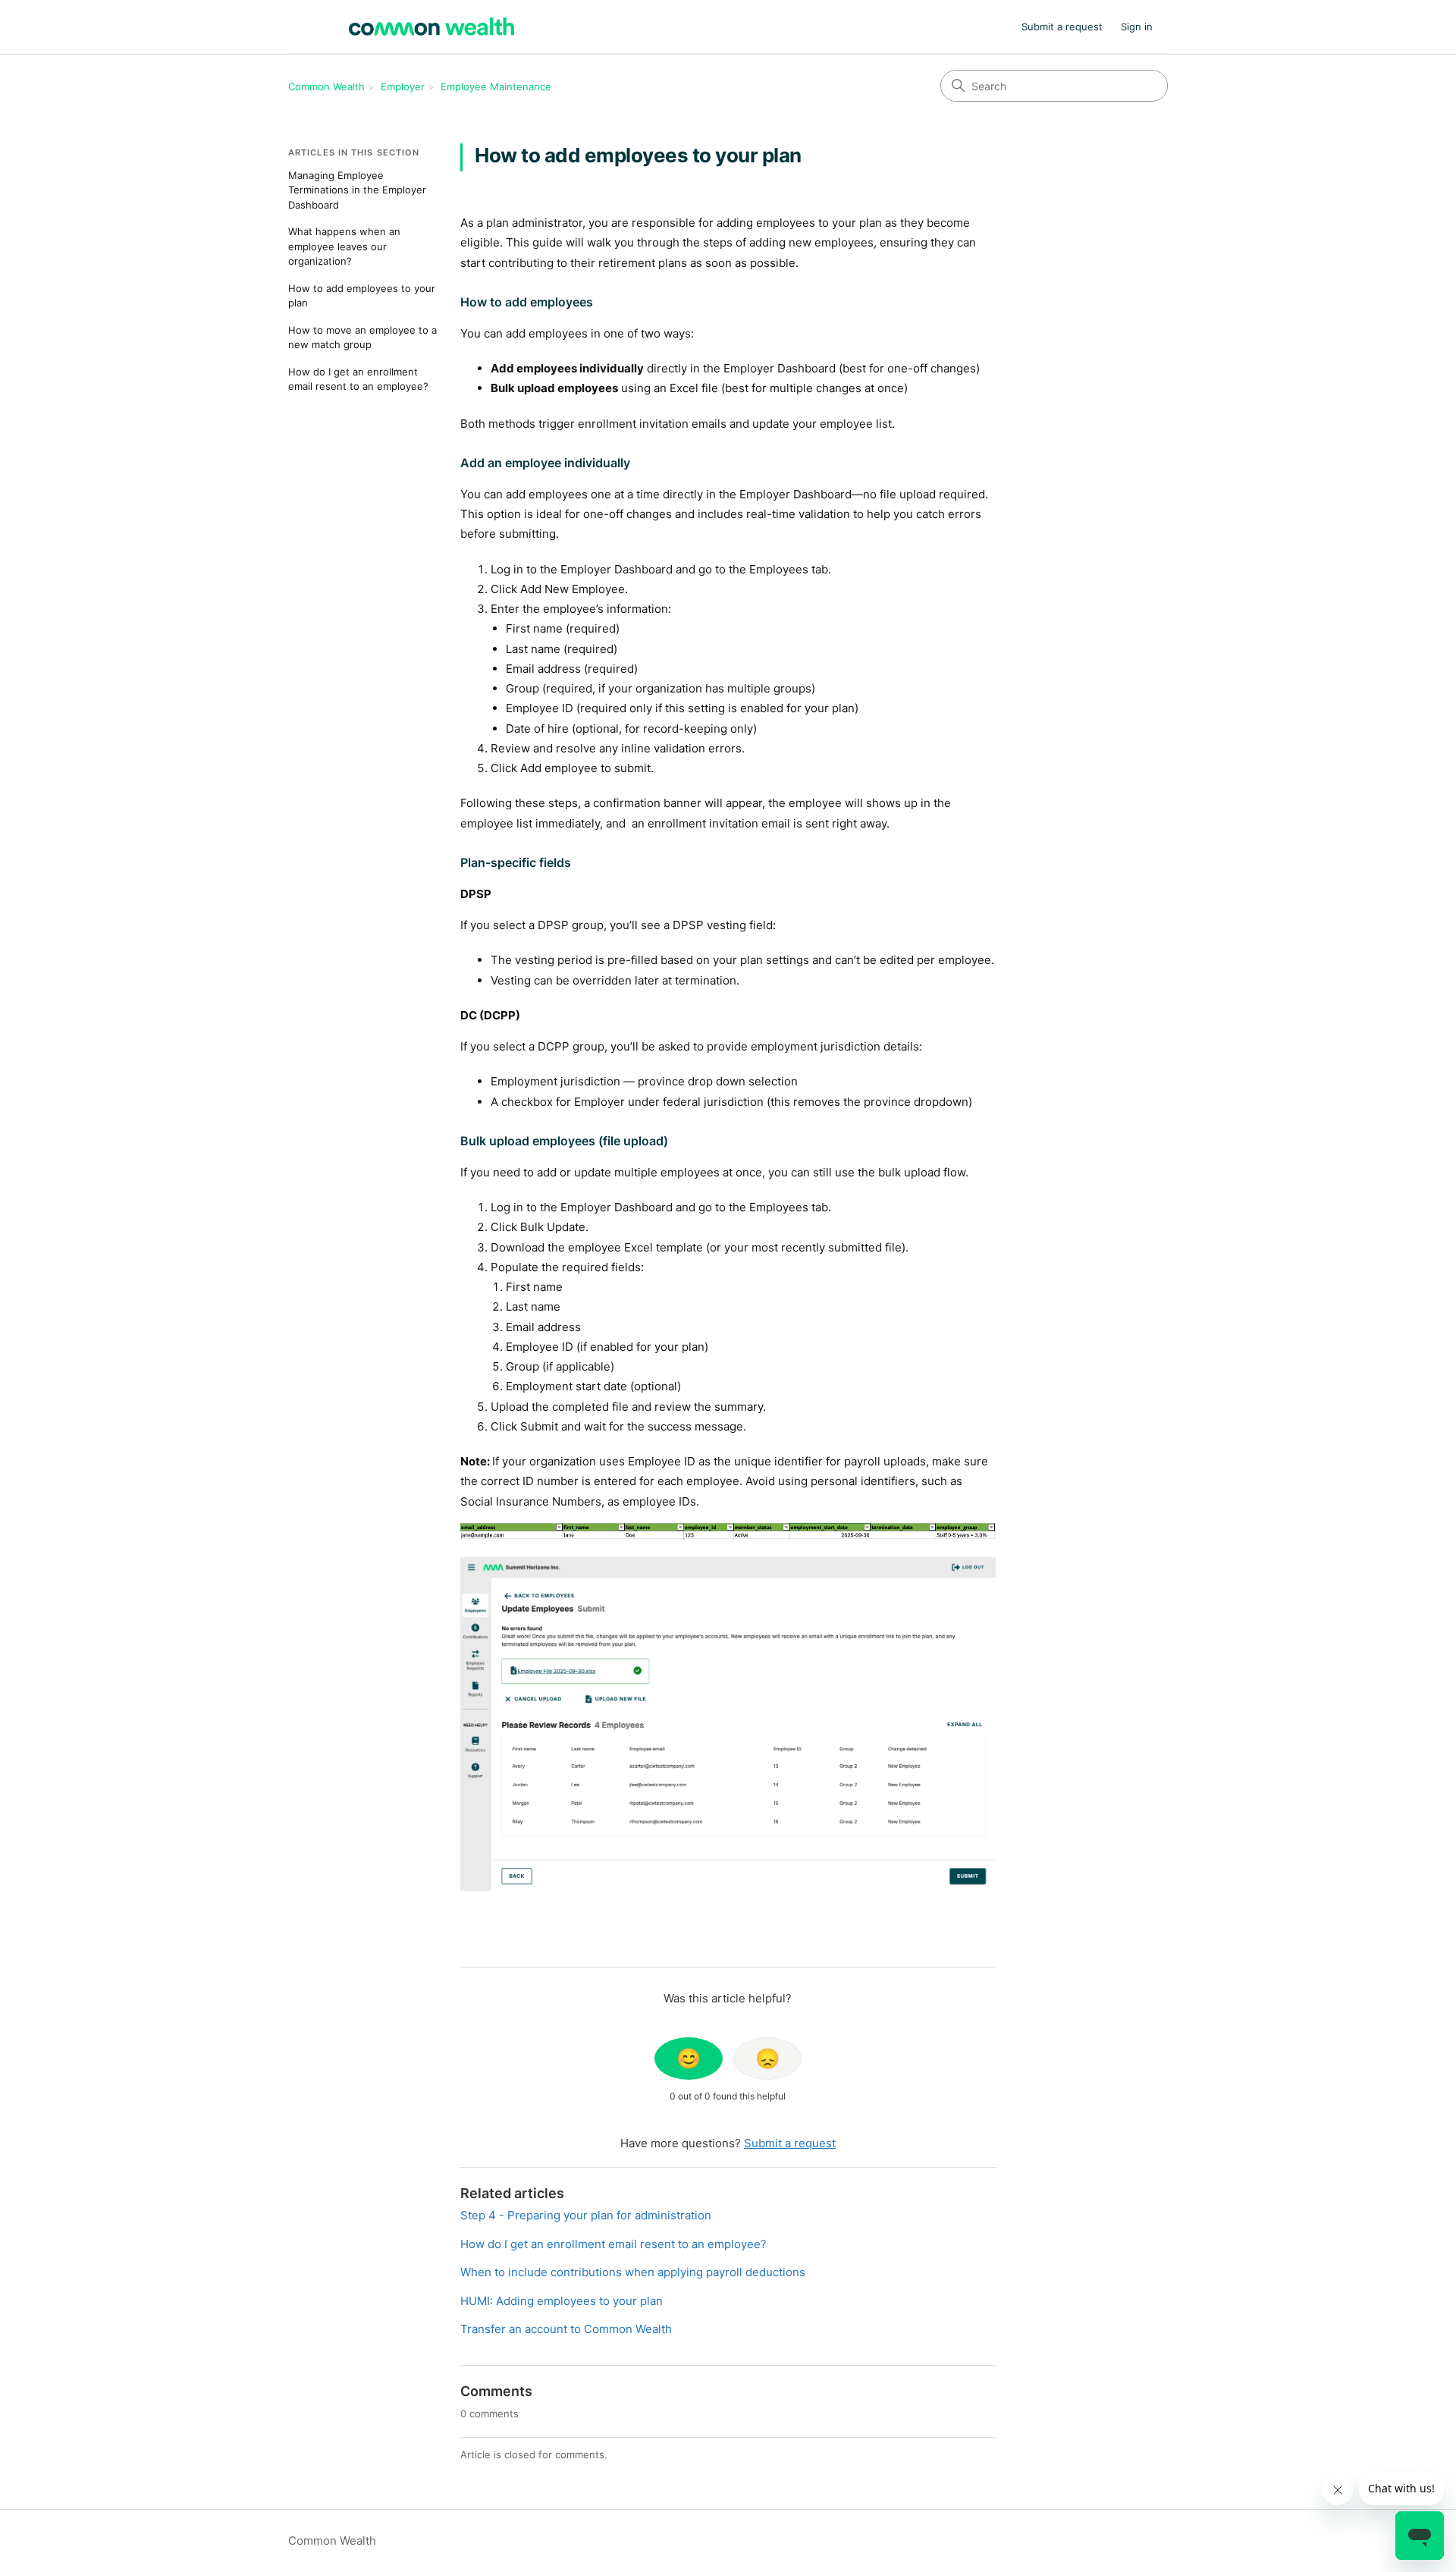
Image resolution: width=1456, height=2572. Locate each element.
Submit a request (1062, 27)
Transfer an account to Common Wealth (566, 2329)
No (767, 2059)
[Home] (431, 27)
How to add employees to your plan (362, 296)
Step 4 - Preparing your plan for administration (586, 2215)
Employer (403, 86)
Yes (689, 2059)
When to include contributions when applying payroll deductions (633, 2272)
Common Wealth (326, 86)
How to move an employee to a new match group (362, 338)
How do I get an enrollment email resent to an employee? (358, 379)
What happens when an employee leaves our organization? (344, 246)
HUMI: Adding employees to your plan (562, 2301)
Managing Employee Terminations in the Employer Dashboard (357, 190)
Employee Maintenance (496, 86)
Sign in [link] (1137, 27)
